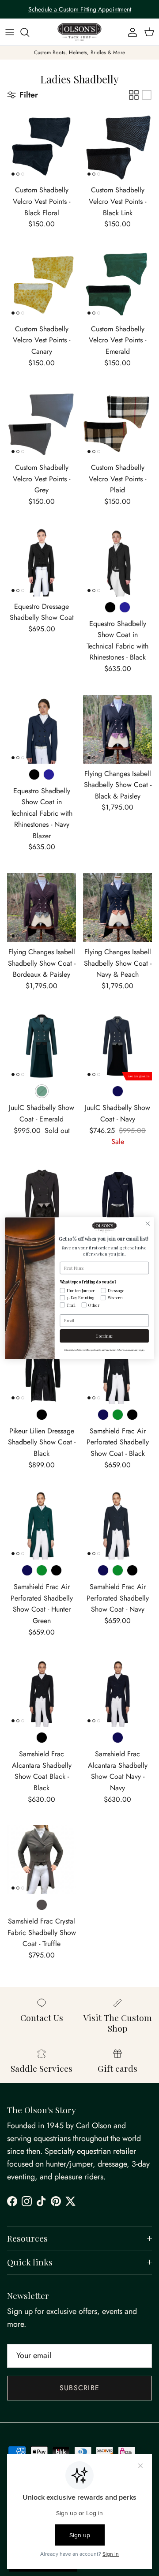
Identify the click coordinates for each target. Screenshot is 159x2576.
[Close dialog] (148, 1223)
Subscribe (80, 2388)
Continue (104, 1336)
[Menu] (10, 32)
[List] (147, 95)
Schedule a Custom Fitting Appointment (80, 9)
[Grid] (134, 95)
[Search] (29, 32)
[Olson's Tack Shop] (79, 32)
